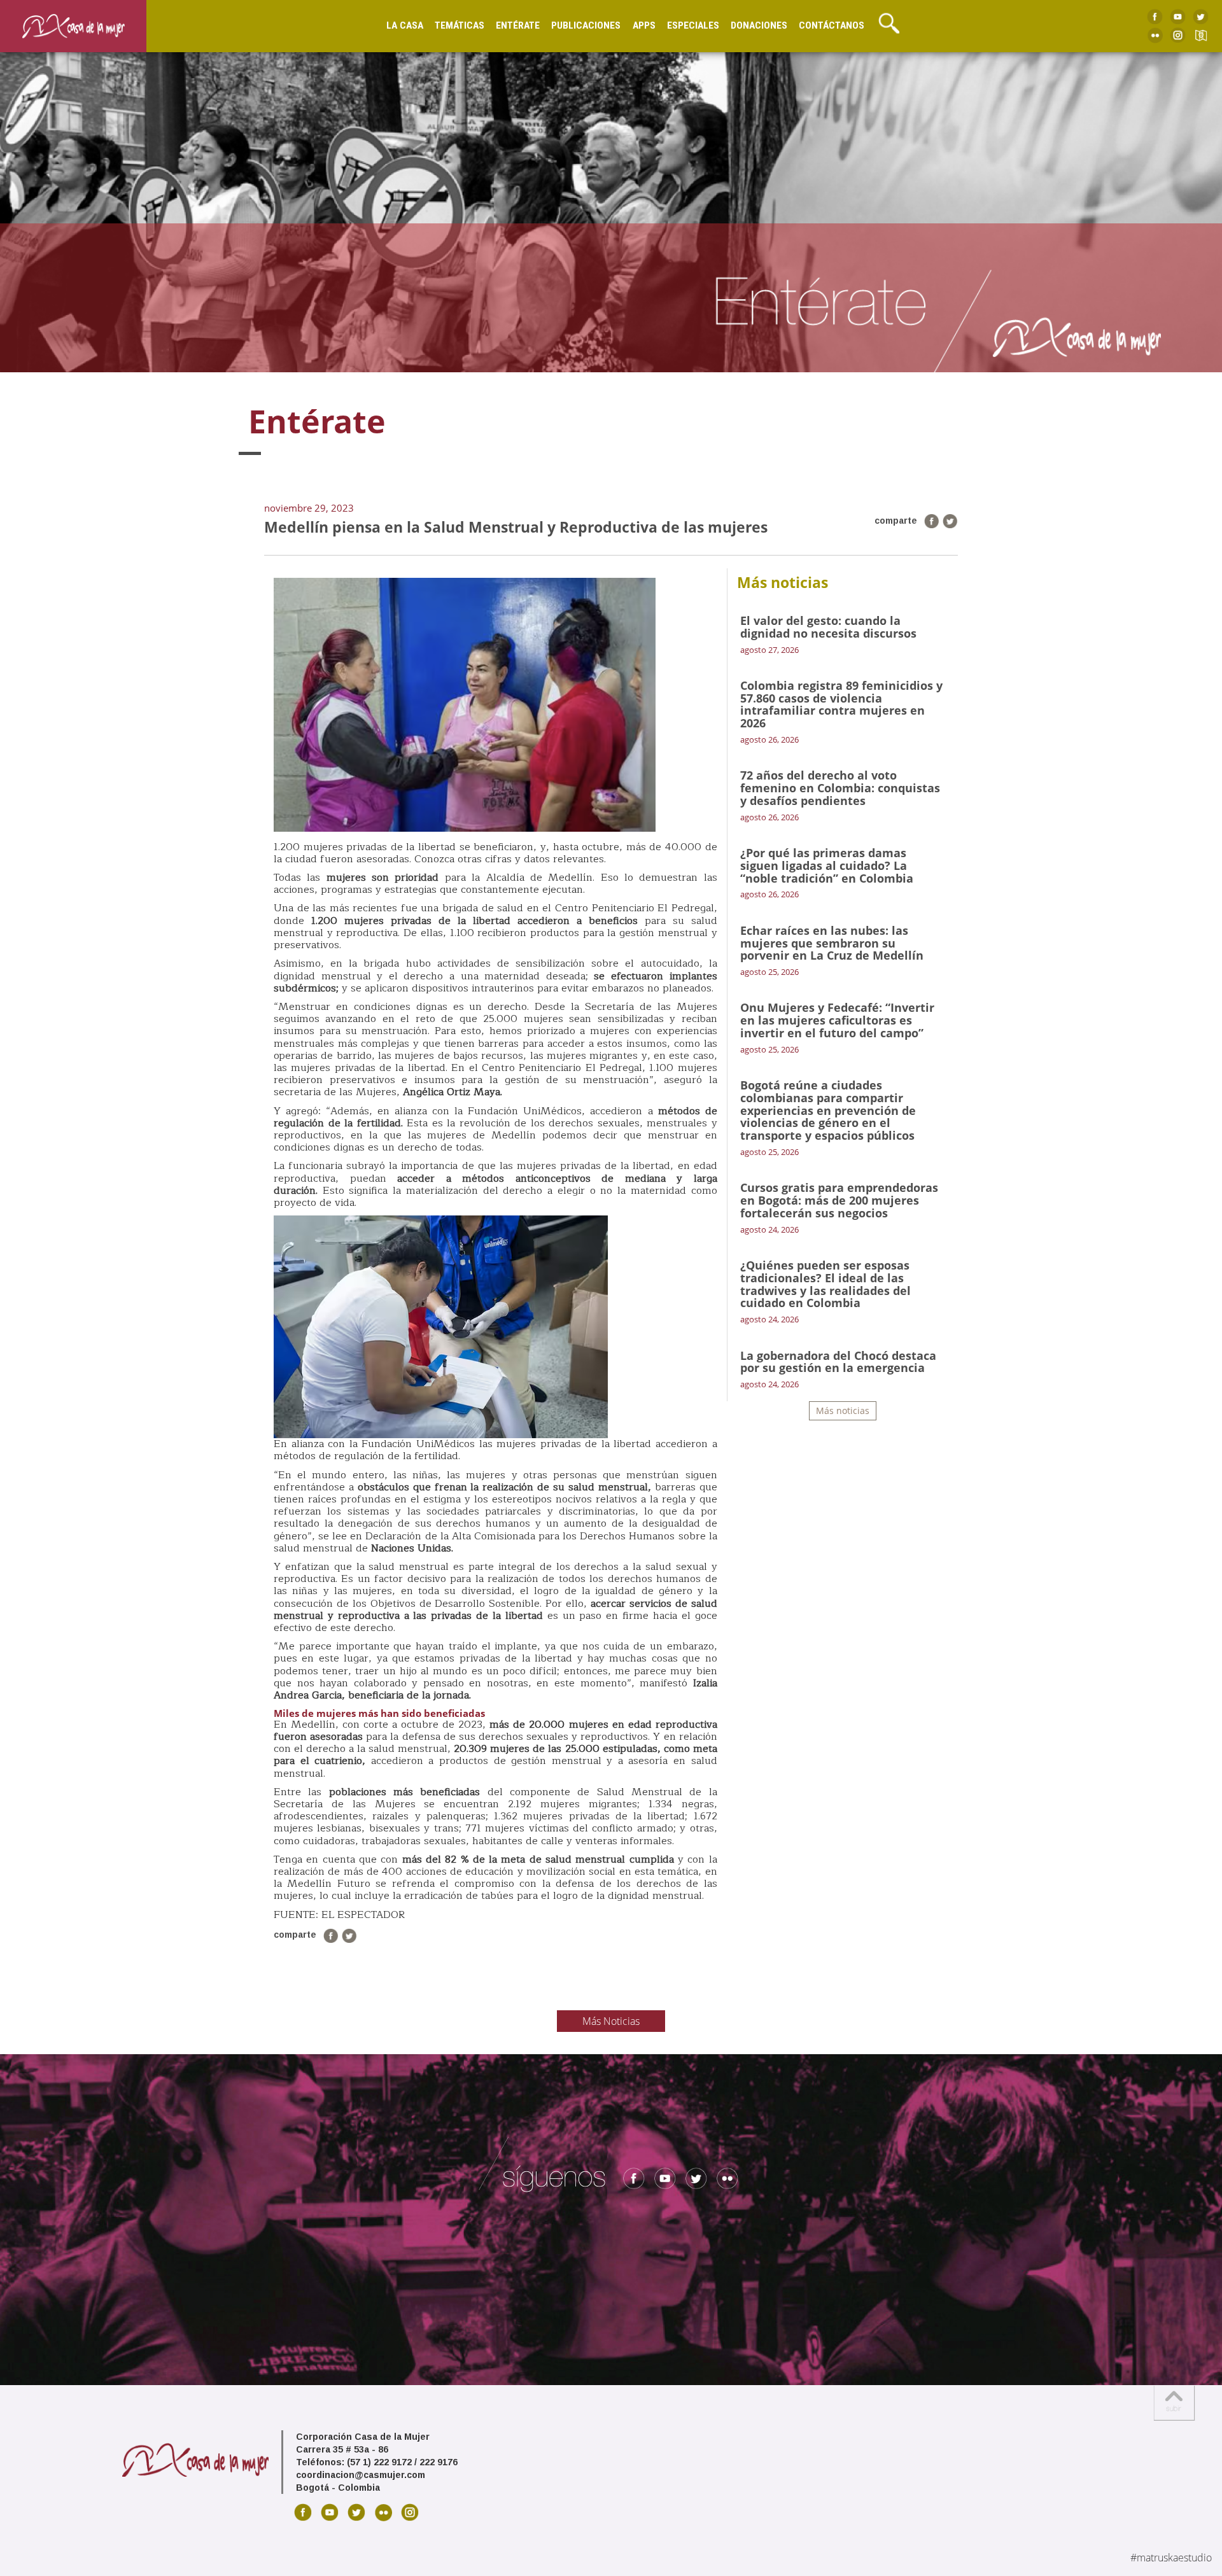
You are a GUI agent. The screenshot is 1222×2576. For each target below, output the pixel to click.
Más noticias (843, 1410)
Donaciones (759, 25)
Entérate (518, 25)
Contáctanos (832, 25)
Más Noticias (611, 2021)
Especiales (693, 25)
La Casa (405, 25)
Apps (644, 25)
